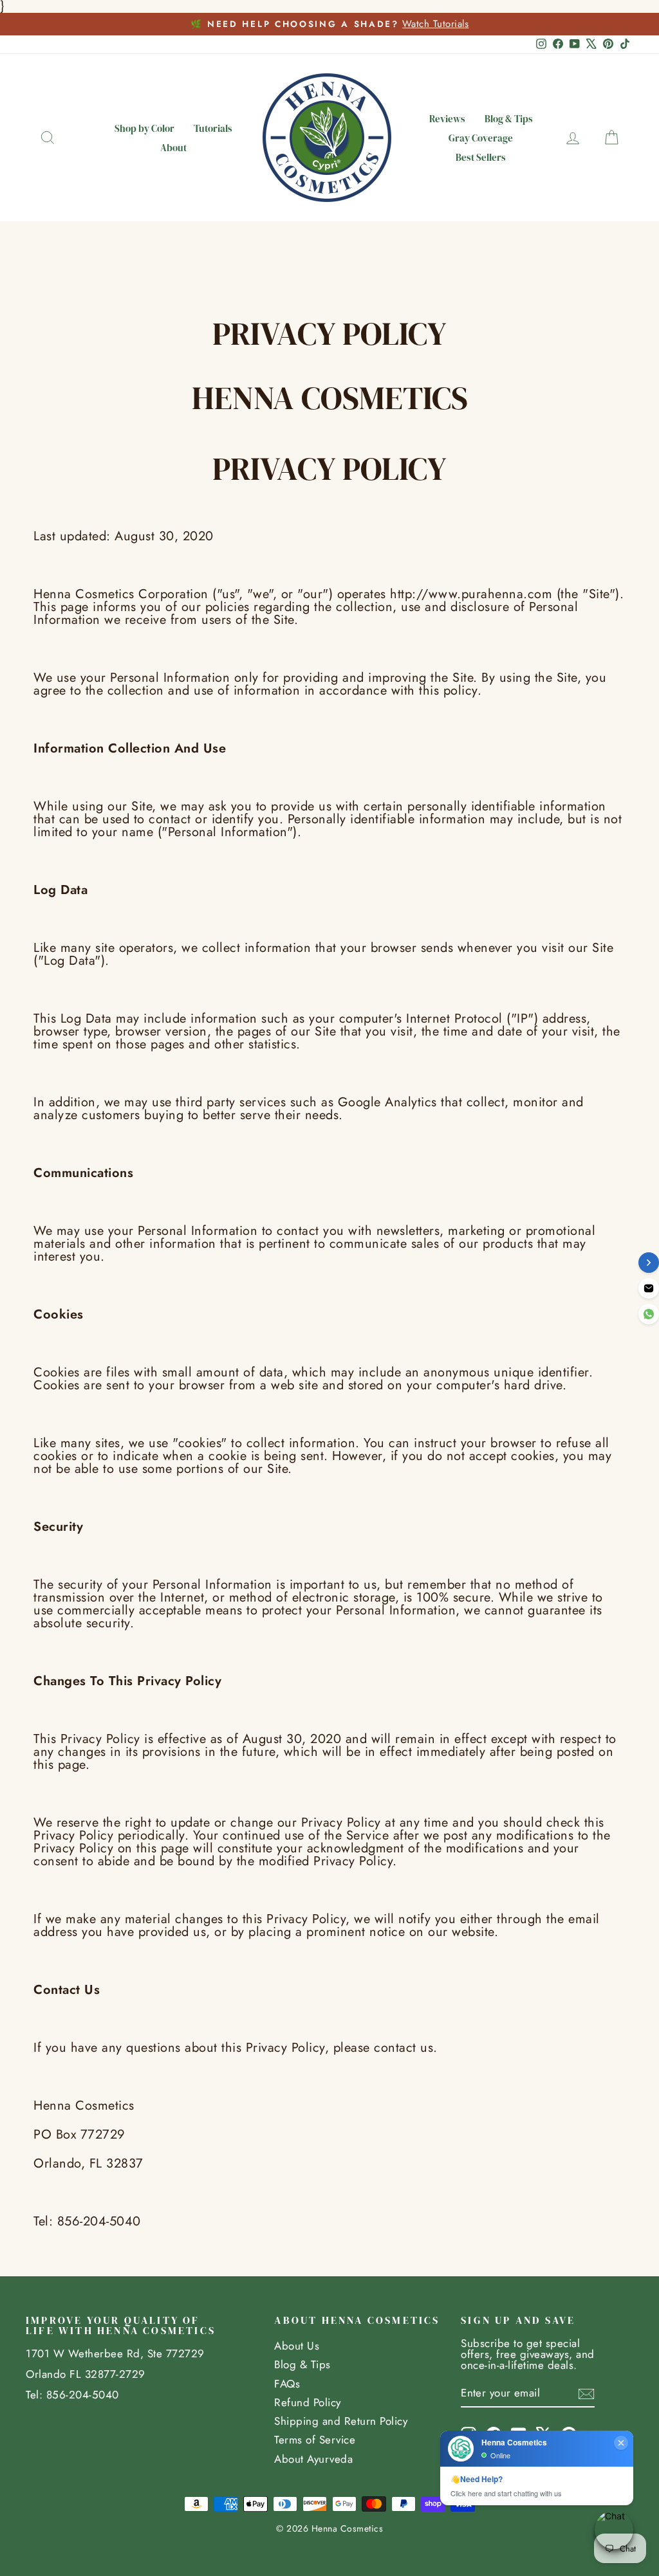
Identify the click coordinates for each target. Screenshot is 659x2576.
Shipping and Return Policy (341, 2421)
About (173, 148)
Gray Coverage (481, 138)
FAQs (287, 2384)
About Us (297, 2346)
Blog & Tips (509, 119)
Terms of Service (315, 2440)
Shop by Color (144, 128)
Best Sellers (481, 157)
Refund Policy (308, 2402)
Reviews (447, 119)
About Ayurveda (313, 2459)
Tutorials (213, 128)
